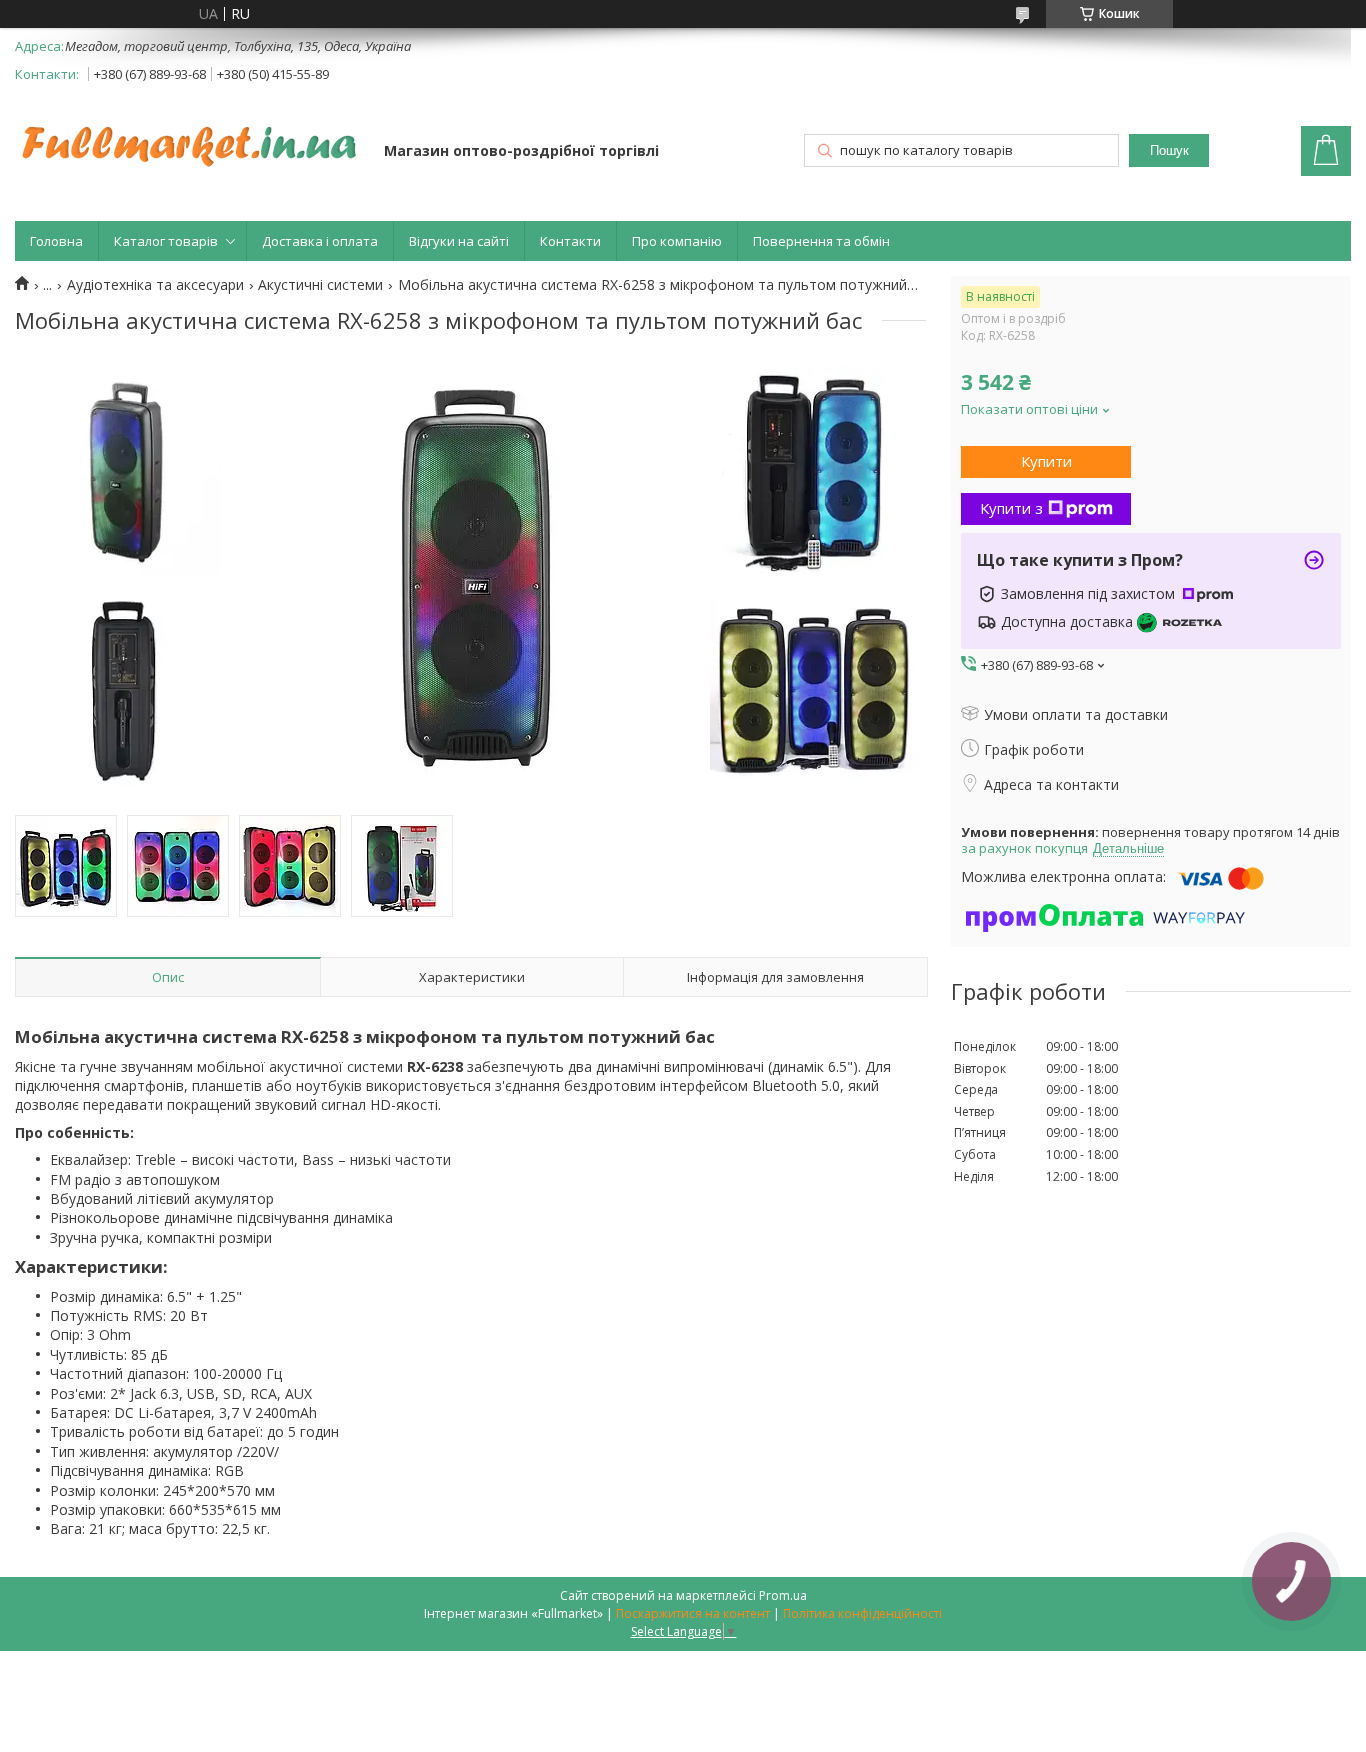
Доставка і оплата (320, 241)
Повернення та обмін (821, 241)
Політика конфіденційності (862, 1613)
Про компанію (677, 241)
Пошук (1169, 150)
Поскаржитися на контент (693, 1613)
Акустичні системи (320, 285)
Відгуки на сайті (459, 241)
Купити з (1011, 508)
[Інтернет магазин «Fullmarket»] (190, 136)
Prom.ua (783, 1595)
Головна (56, 241)
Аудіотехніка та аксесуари (155, 285)
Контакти (570, 241)
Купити (1046, 461)
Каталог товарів (166, 241)
